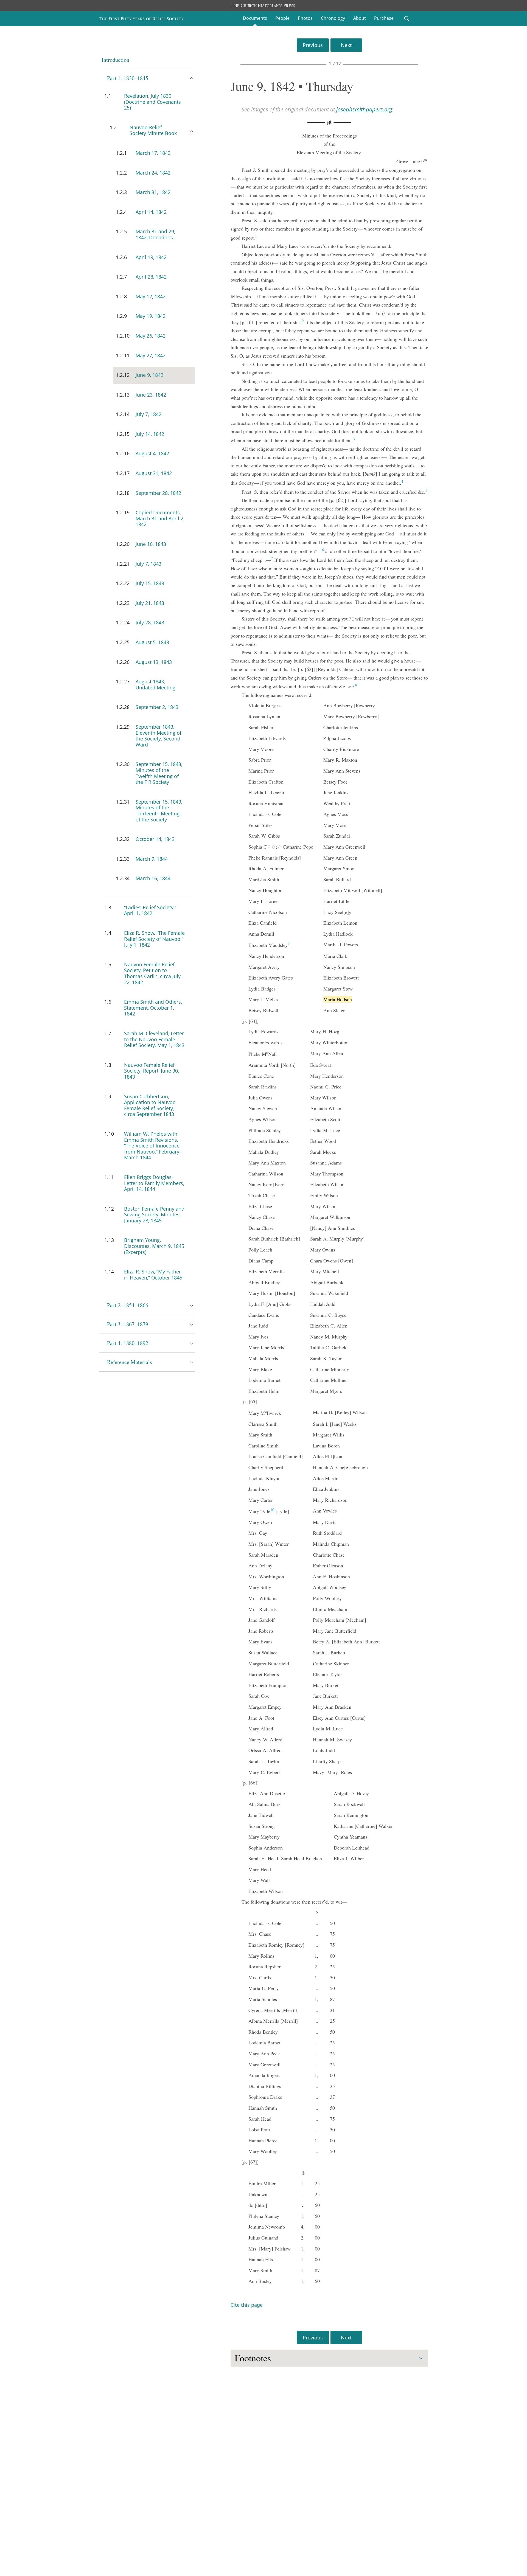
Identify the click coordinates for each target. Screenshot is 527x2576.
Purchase (384, 18)
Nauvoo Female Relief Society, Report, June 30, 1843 (152, 1071)
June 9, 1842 (149, 375)
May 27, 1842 (151, 355)
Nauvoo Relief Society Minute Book (153, 130)
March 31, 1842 (153, 192)
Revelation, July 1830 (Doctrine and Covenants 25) (152, 102)
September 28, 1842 (158, 493)
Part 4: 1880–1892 (128, 1343)
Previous (313, 45)
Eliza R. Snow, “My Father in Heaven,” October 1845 (153, 1275)
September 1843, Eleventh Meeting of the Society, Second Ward (159, 736)
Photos (305, 18)
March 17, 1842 (153, 153)
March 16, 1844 (153, 878)
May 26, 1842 (151, 336)
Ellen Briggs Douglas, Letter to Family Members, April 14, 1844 (154, 1183)
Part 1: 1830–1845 (128, 78)
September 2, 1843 (157, 707)
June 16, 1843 (151, 544)
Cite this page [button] (247, 2305)
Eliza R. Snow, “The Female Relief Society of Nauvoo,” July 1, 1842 (154, 939)
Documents (255, 18)
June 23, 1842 (151, 395)
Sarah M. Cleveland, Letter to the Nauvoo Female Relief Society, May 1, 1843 (154, 1039)
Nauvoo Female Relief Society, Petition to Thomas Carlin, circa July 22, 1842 (152, 973)
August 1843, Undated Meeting (155, 684)
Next (346, 45)
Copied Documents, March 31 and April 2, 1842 (160, 518)
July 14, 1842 (150, 434)
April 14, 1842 (151, 212)
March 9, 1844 (152, 859)
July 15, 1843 (150, 583)
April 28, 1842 (151, 277)
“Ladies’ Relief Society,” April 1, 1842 (150, 910)
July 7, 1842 (148, 414)
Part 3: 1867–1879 (128, 1324)
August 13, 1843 (154, 662)
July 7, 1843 (148, 564)
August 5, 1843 (152, 642)
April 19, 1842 (151, 257)
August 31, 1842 (154, 473)
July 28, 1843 (150, 622)
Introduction (115, 60)
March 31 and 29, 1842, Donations (155, 234)
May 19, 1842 (151, 316)
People (282, 18)
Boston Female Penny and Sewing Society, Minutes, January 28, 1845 (154, 1215)
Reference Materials (130, 1362)
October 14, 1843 (155, 839)
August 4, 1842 (152, 453)
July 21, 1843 (150, 603)
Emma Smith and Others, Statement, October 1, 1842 (153, 1008)
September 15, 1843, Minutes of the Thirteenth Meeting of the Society (159, 811)
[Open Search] (407, 19)
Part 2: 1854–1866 (128, 1305)
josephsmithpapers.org (364, 109)
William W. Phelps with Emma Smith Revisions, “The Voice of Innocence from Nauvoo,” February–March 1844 (153, 1146)
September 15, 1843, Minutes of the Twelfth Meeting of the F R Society (159, 773)
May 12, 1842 (151, 296)
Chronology (333, 18)
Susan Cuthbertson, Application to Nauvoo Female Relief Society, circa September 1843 (150, 1105)
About (360, 18)
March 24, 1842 (153, 173)
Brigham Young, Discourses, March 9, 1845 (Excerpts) (154, 1246)
